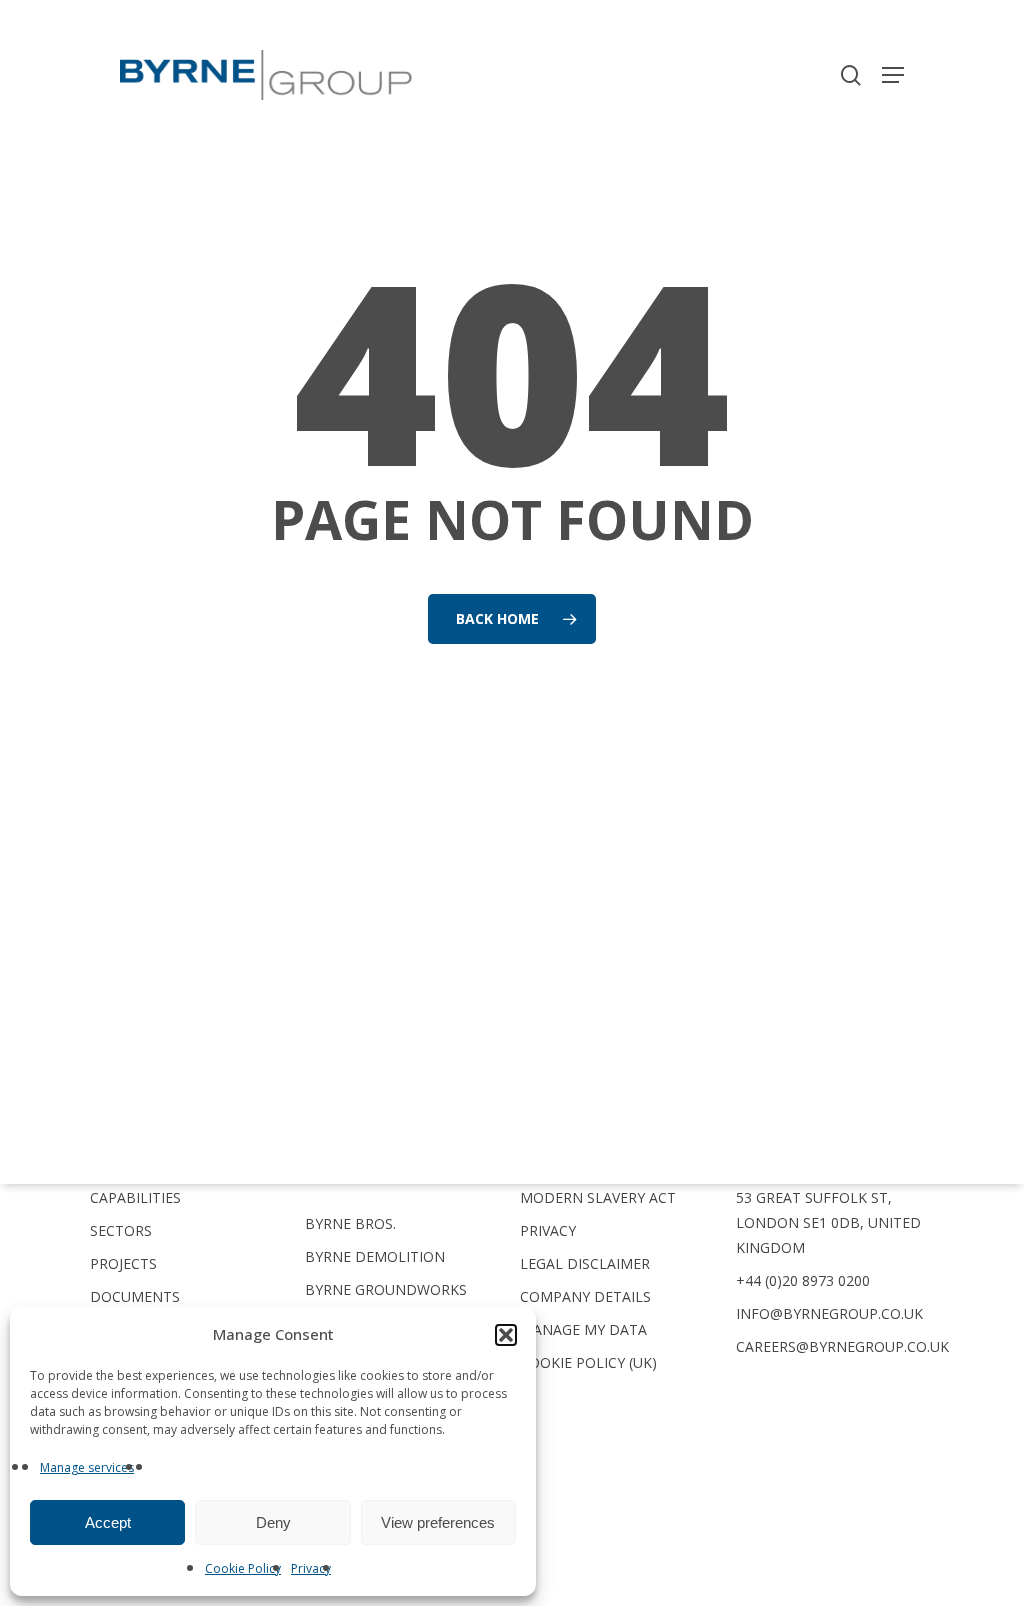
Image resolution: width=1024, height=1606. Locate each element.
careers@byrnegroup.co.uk (842, 1346)
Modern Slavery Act (598, 1197)
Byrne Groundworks (386, 1289)
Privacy (311, 1568)
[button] (506, 1335)
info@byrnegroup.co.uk (829, 1313)
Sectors (121, 1230)
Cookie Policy (243, 1568)
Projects (123, 1263)
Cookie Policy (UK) (588, 1362)
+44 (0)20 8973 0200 (803, 1280)
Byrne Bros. (350, 1223)
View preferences (438, 1522)
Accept (108, 1522)
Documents (135, 1296)
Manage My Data (583, 1329)
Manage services (87, 1467)
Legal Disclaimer (585, 1263)
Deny (273, 1522)
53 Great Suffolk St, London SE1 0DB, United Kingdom (828, 1222)
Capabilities (135, 1197)
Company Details (585, 1296)
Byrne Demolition (375, 1256)
